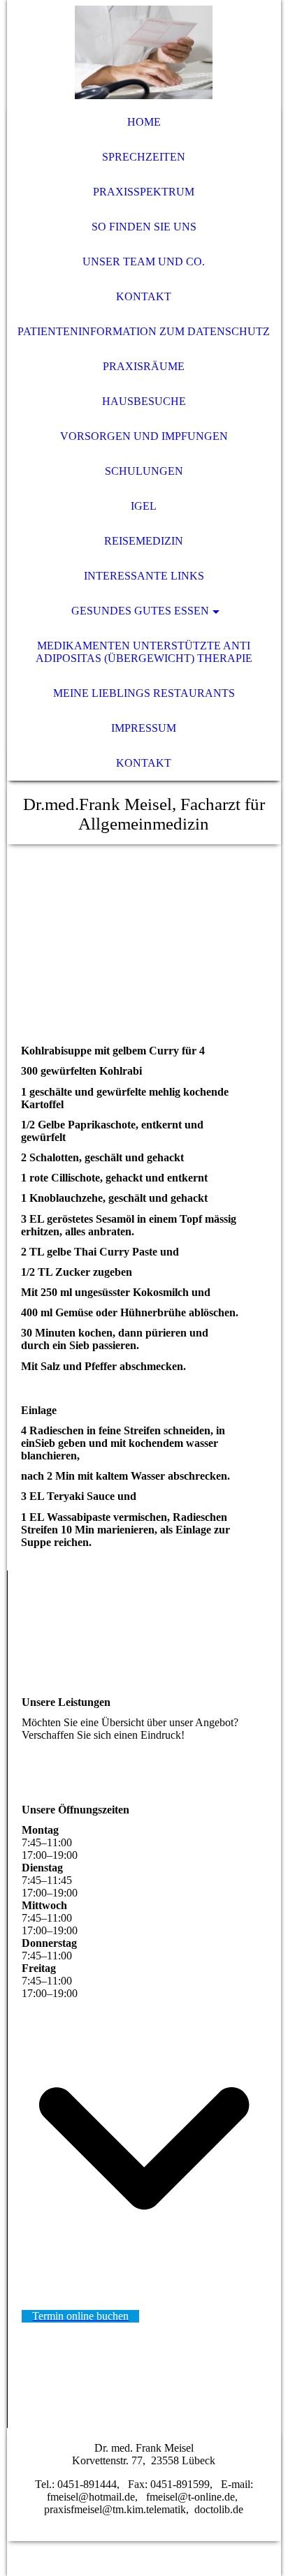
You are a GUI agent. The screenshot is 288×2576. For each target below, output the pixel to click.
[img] (144, 52)
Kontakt (144, 296)
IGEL (144, 506)
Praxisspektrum (144, 192)
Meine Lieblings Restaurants (144, 693)
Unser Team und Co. (144, 262)
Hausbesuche (144, 401)
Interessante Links (144, 576)
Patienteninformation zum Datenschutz (144, 331)
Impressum (144, 728)
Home (144, 122)
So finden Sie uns (144, 227)
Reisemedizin (144, 541)
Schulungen (144, 471)
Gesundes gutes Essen (140, 611)
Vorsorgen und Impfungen (144, 436)
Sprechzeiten (144, 157)
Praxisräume (144, 366)
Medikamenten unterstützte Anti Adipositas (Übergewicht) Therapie (144, 652)
